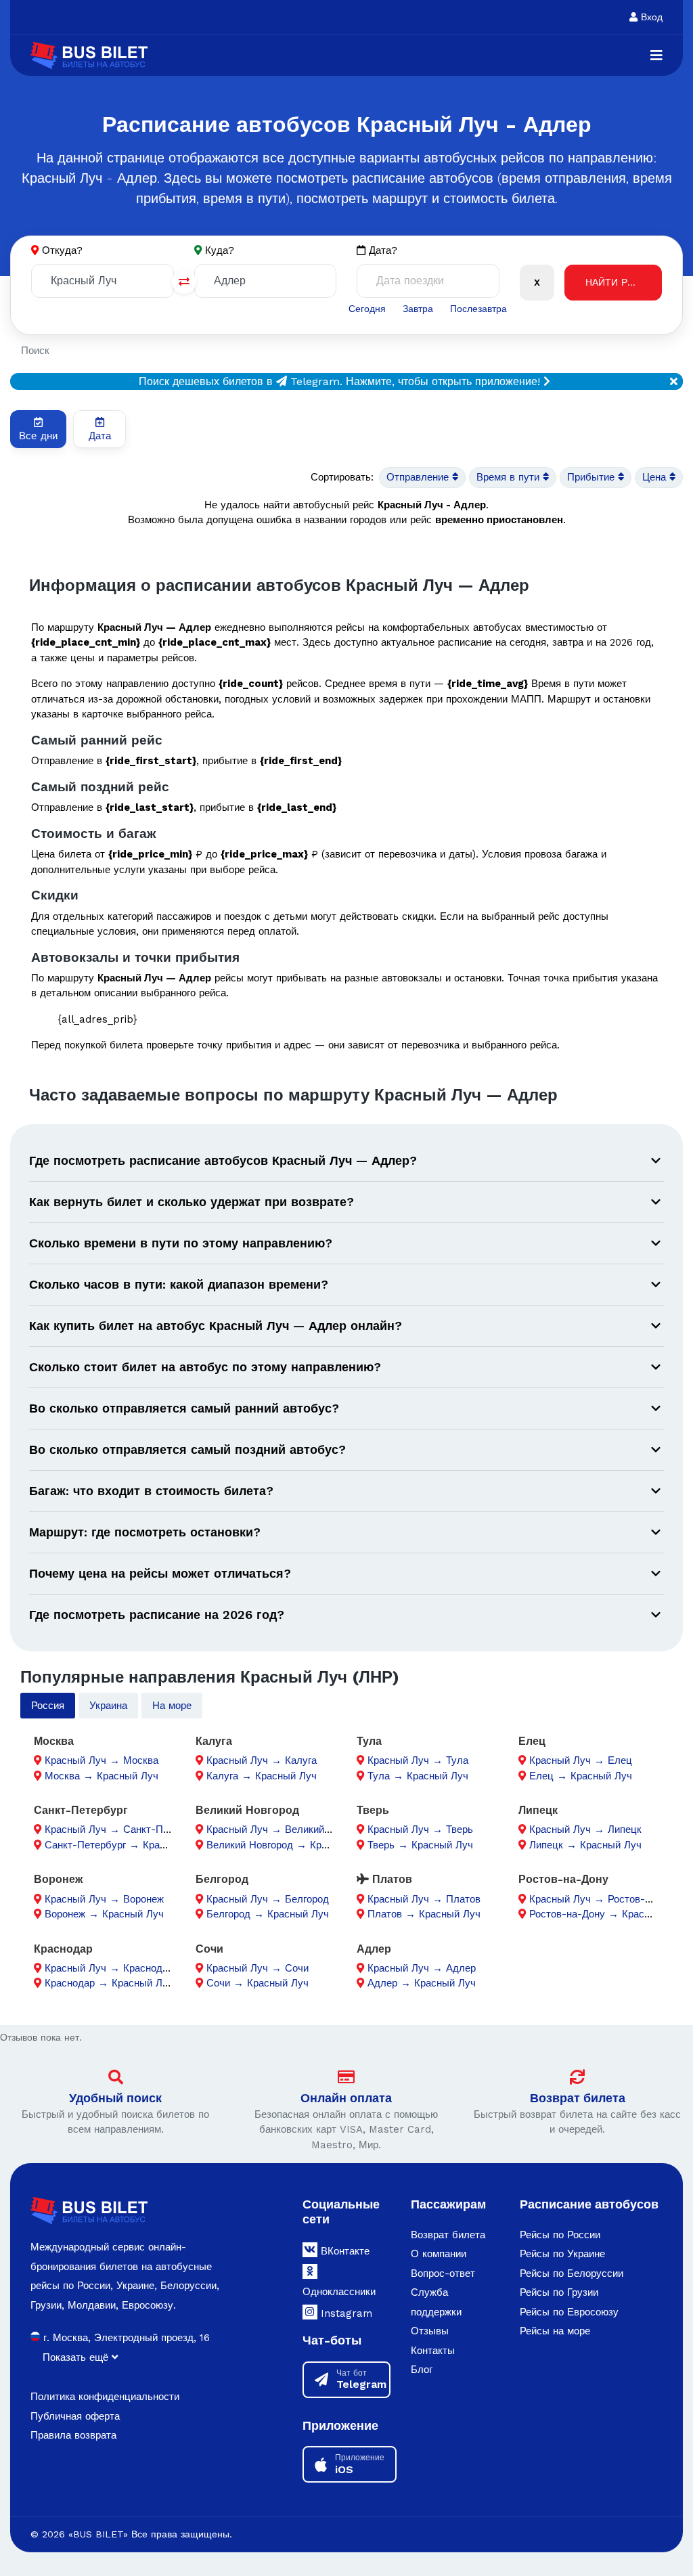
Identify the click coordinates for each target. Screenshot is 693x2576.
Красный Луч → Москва (102, 1760)
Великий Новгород (247, 1810)
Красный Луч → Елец (581, 1760)
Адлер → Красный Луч (422, 1983)
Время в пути (510, 477)
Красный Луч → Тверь (420, 1829)
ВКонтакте (343, 2251)
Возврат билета (578, 2098)
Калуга (214, 1741)
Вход (650, 17)
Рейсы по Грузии (559, 2292)
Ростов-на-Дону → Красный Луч (606, 1914)
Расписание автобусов (589, 2204)
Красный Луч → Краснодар (109, 1968)
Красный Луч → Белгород (268, 1899)
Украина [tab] (108, 1706)
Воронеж (58, 1879)
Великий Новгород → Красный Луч (289, 1845)
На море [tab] (172, 1706)
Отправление (419, 477)
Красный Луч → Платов (424, 1899)
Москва (54, 1741)
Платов (390, 1879)
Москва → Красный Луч (102, 1776)
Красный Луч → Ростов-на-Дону (606, 1899)
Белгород (222, 1879)
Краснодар (63, 1949)
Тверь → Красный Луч (420, 1845)
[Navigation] (656, 55)
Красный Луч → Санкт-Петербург (125, 1829)
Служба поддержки (436, 2302)
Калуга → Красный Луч (262, 1776)
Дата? (381, 250)
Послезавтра (478, 309)
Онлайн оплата (346, 2098)
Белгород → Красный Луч (268, 1914)
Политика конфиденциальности (105, 2397)
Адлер (374, 1949)
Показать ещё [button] (77, 2357)
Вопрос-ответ (443, 2273)
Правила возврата (73, 2435)
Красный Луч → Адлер (422, 1968)
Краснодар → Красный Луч (109, 1983)
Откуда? (62, 250)
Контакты (433, 2351)
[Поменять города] (184, 282)
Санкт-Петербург (81, 1810)
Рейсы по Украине (562, 2254)
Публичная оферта (75, 2416)
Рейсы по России (560, 2235)
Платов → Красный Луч (424, 1914)
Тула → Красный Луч (418, 1776)
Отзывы (430, 2331)
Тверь (373, 1810)
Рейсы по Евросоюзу (569, 2312)
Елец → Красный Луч (581, 1776)
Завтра (418, 309)
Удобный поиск (115, 2098)
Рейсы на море (555, 2331)
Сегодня (367, 309)
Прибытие (593, 477)
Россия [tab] (48, 1706)
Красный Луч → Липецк (585, 1829)
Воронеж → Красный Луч (104, 1914)
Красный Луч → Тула (418, 1760)
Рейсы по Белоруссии (572, 2273)
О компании (439, 2254)
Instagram (345, 2313)
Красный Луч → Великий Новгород (289, 1829)
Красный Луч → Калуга (262, 1760)
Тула (369, 1741)
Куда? (220, 250)
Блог (422, 2370)
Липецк (538, 1810)
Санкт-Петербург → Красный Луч (125, 1845)
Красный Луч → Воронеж (104, 1899)
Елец (532, 1741)
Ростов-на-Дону (563, 1879)
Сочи (209, 1949)
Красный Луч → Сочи (258, 1968)
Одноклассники (339, 2292)
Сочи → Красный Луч (258, 1983)
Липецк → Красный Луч (585, 1845)
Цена (656, 477)
